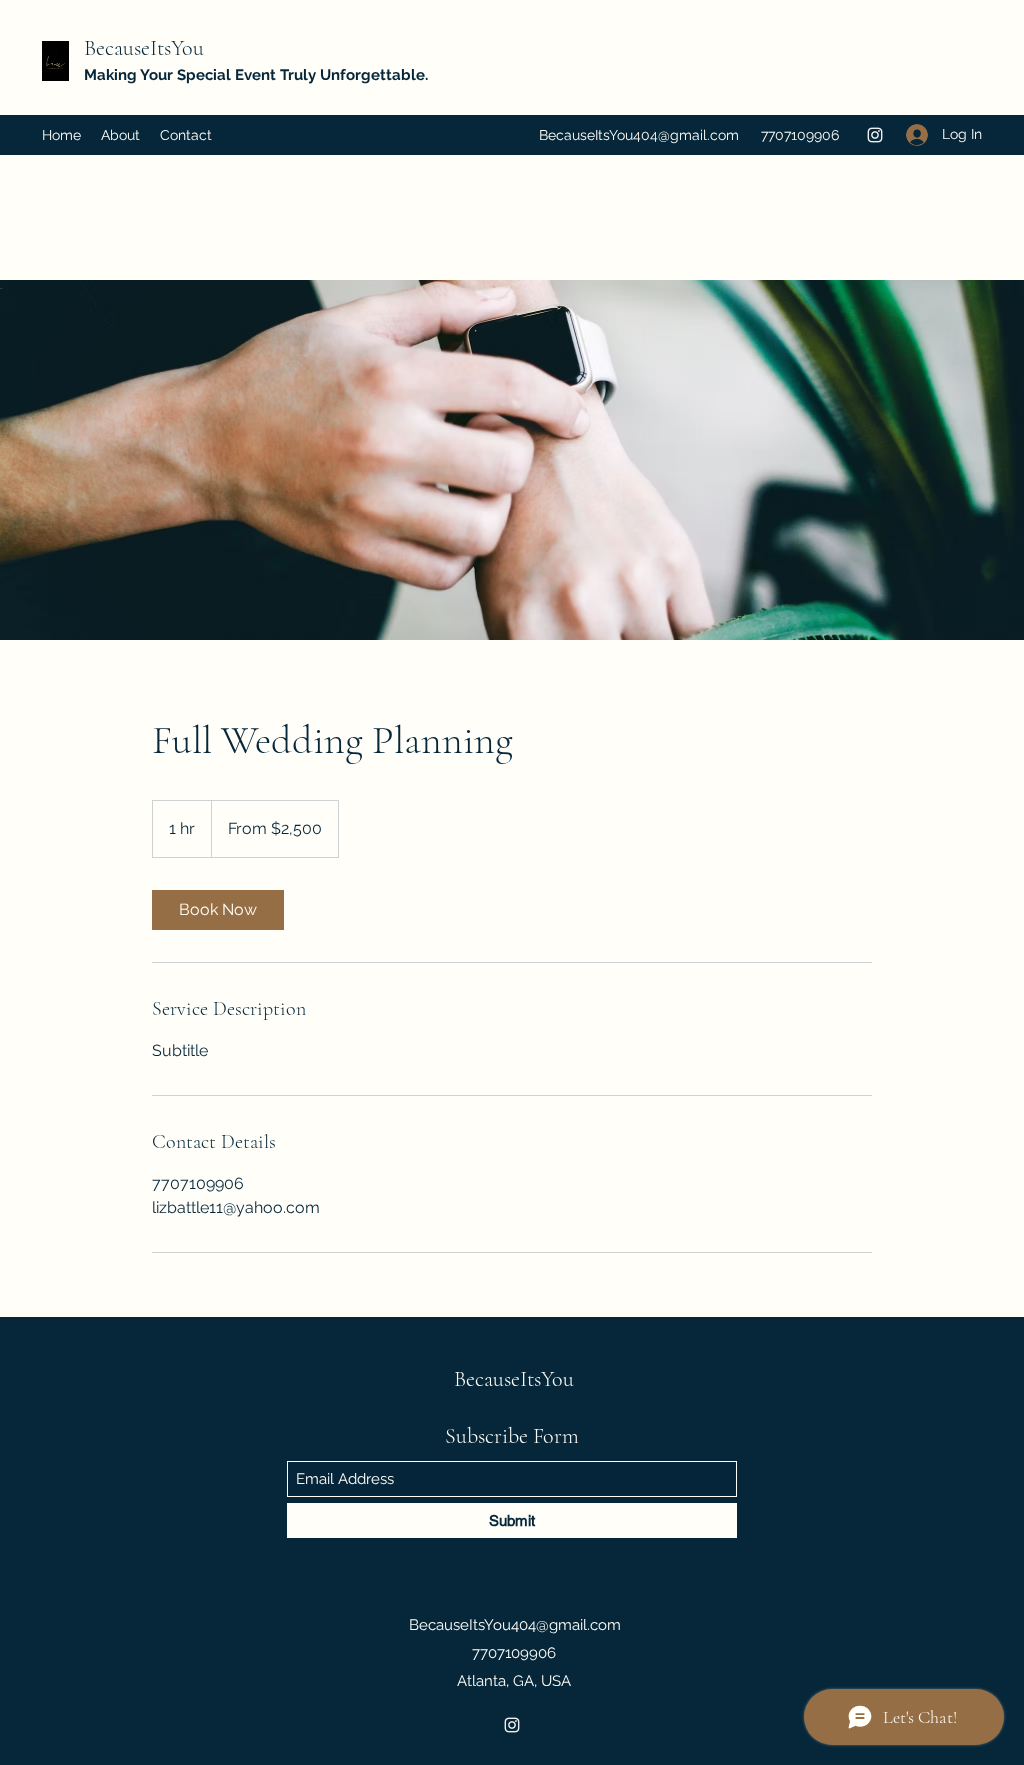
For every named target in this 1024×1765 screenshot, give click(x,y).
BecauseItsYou (144, 48)
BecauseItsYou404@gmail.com (639, 135)
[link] (218, 910)
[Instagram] (875, 135)
